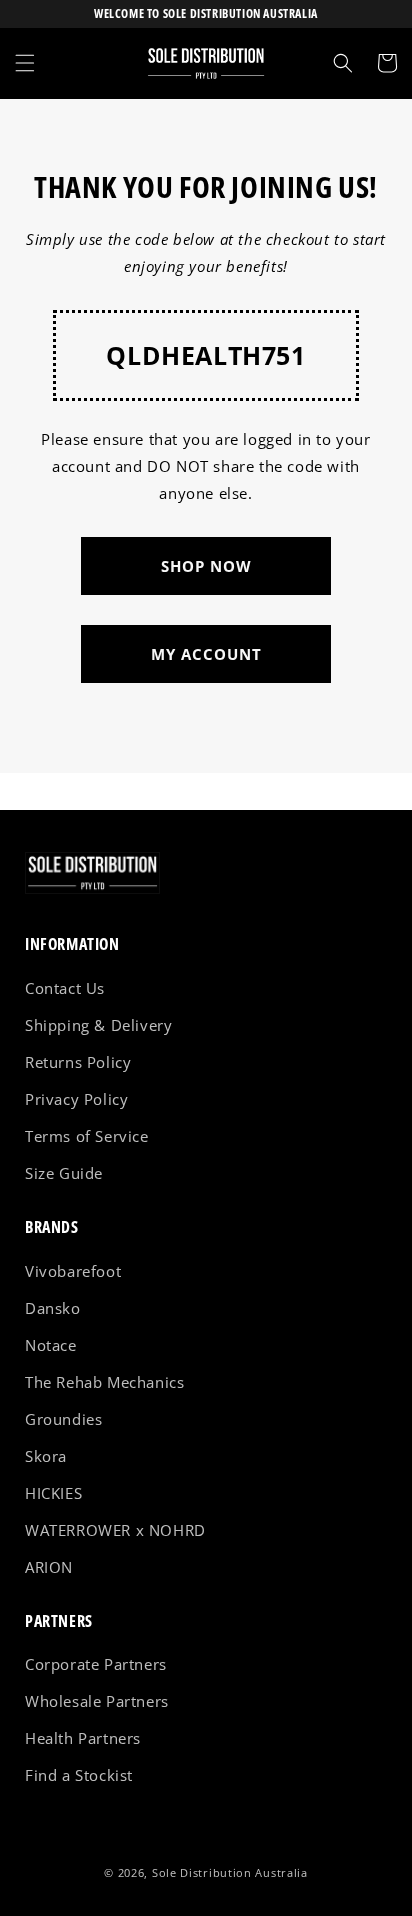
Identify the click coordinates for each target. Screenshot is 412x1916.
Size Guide (64, 1173)
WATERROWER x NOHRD (115, 1530)
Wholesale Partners (97, 1701)
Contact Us (65, 988)
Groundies (63, 1419)
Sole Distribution (202, 1872)
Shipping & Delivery (98, 1025)
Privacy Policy (76, 1099)
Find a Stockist (79, 1775)
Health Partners (83, 1738)
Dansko (53, 1308)
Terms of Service (87, 1136)
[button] (25, 63)
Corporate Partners (96, 1664)
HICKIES (53, 1493)
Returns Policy (78, 1062)
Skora (46, 1456)
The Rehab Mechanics (104, 1382)
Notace (51, 1345)
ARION (49, 1567)
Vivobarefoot (73, 1271)
